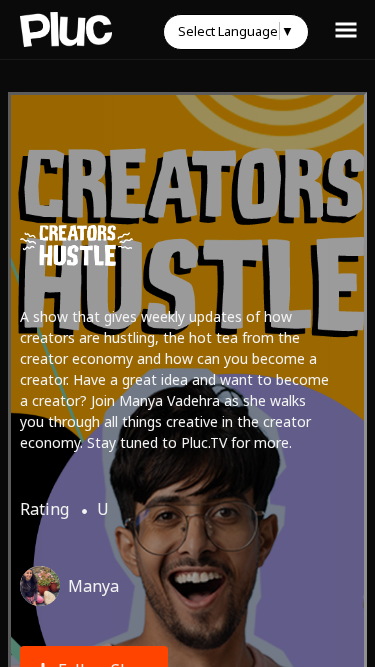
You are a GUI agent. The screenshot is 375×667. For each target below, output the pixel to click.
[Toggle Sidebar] (346, 29)
